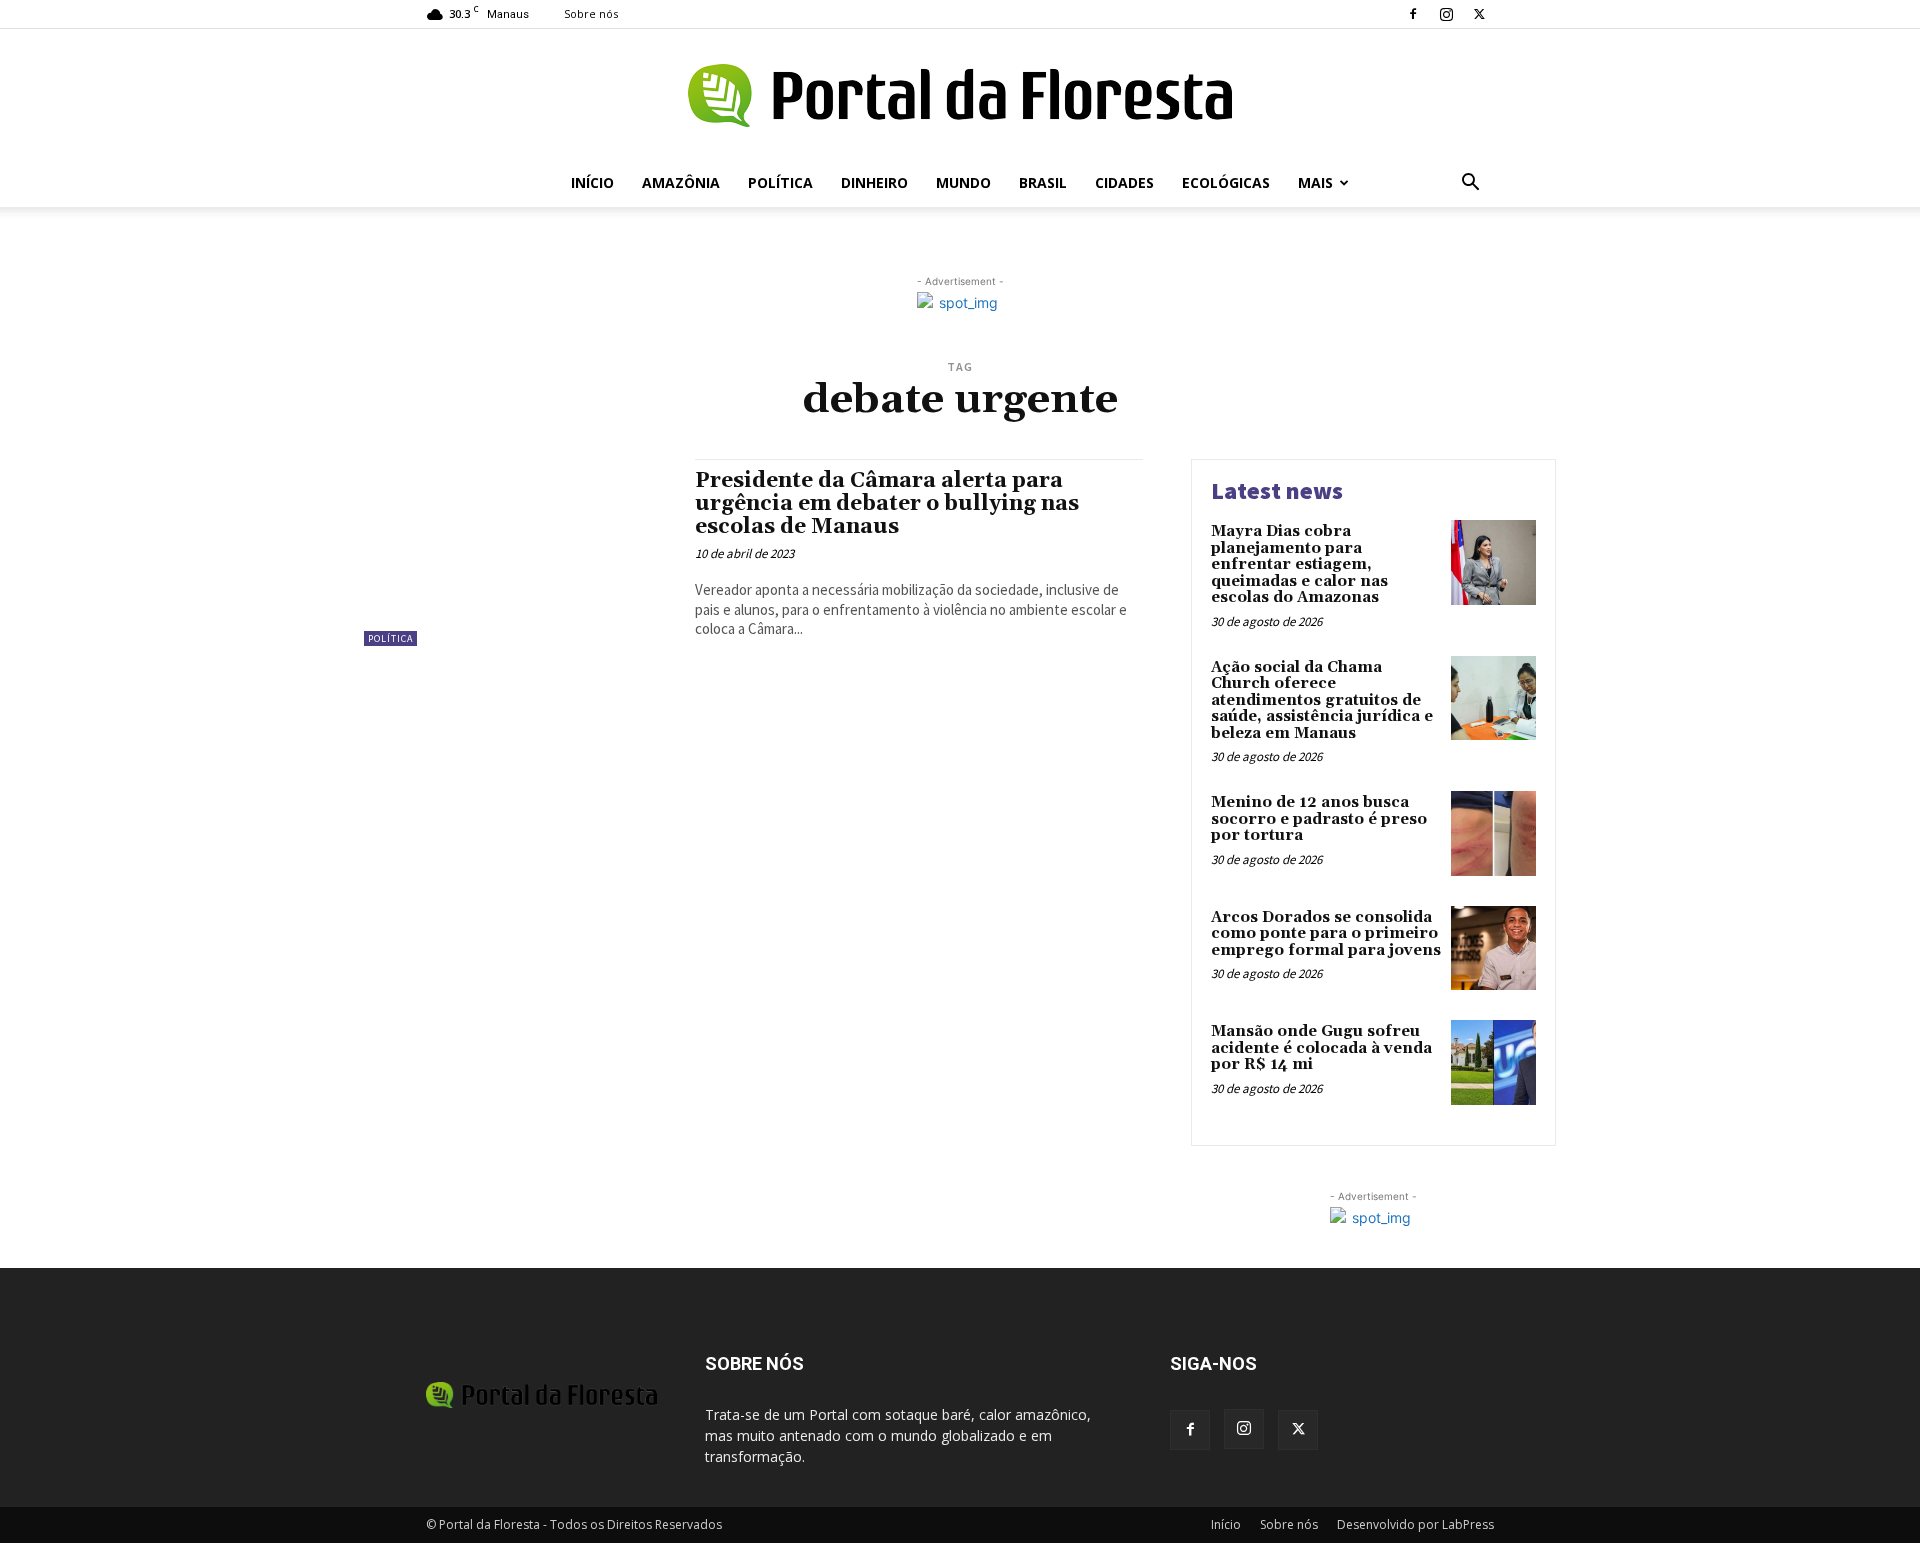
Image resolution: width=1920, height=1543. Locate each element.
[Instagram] (1446, 14)
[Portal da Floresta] (960, 95)
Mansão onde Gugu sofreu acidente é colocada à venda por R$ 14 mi (1321, 1048)
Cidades (1124, 182)
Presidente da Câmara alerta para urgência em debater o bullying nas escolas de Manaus (887, 504)
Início (592, 182)
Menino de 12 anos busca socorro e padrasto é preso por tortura (1319, 819)
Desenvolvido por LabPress (1415, 1524)
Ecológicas (1226, 182)
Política (780, 182)
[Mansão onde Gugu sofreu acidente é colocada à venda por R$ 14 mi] (1493, 1062)
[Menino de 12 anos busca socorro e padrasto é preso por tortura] (1493, 833)
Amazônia (681, 182)
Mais (1315, 182)
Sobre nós (591, 13)
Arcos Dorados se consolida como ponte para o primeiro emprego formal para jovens (1326, 934)
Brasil (1043, 182)
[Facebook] (1413, 14)
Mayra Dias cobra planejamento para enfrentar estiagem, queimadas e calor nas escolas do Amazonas (1299, 564)
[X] (1479, 14)
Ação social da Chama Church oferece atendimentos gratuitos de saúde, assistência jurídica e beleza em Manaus (1322, 700)
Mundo (963, 182)
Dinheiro (874, 182)
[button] (1470, 184)
